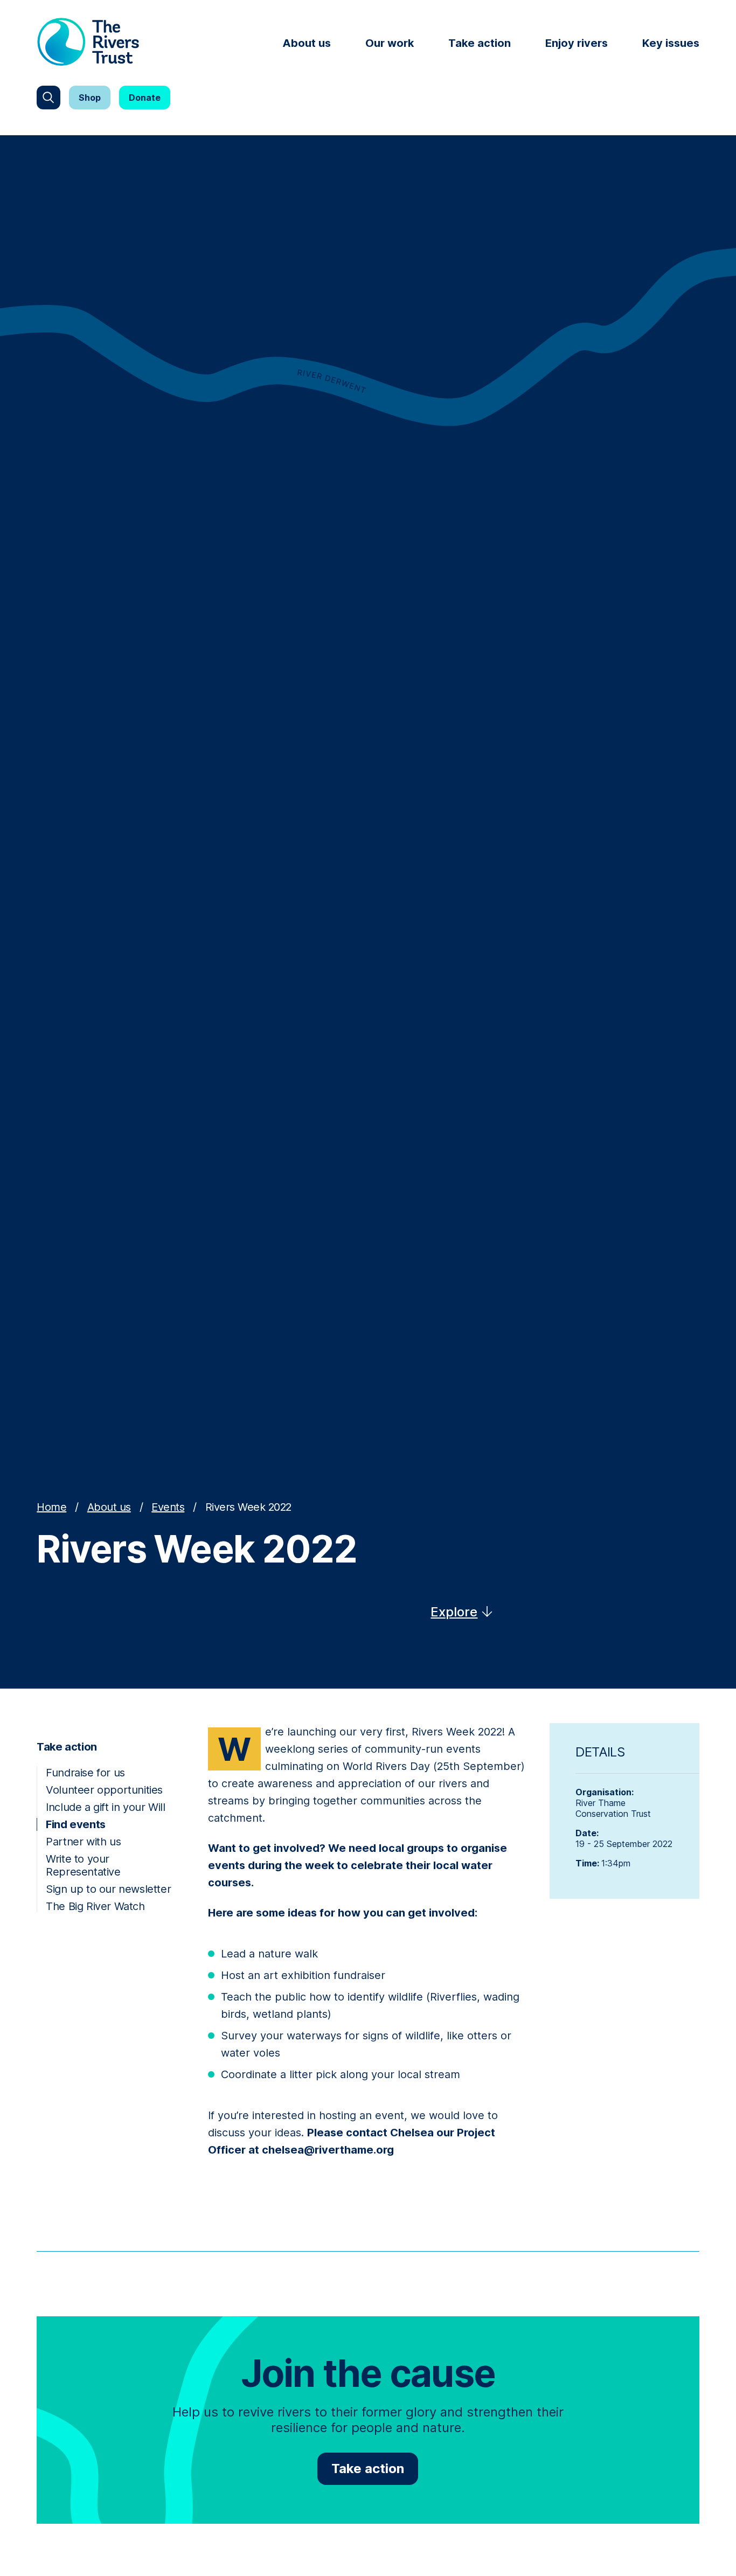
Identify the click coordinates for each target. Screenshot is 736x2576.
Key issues (671, 43)
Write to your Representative (83, 1865)
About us (307, 43)
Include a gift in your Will (105, 1807)
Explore (454, 1612)
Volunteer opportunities (104, 1790)
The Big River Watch (95, 1906)
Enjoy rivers (577, 43)
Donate (145, 98)
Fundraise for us (85, 1773)
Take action (480, 43)
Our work (390, 43)
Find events (76, 1824)
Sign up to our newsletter (108, 1889)
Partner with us (83, 1842)
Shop (90, 98)
